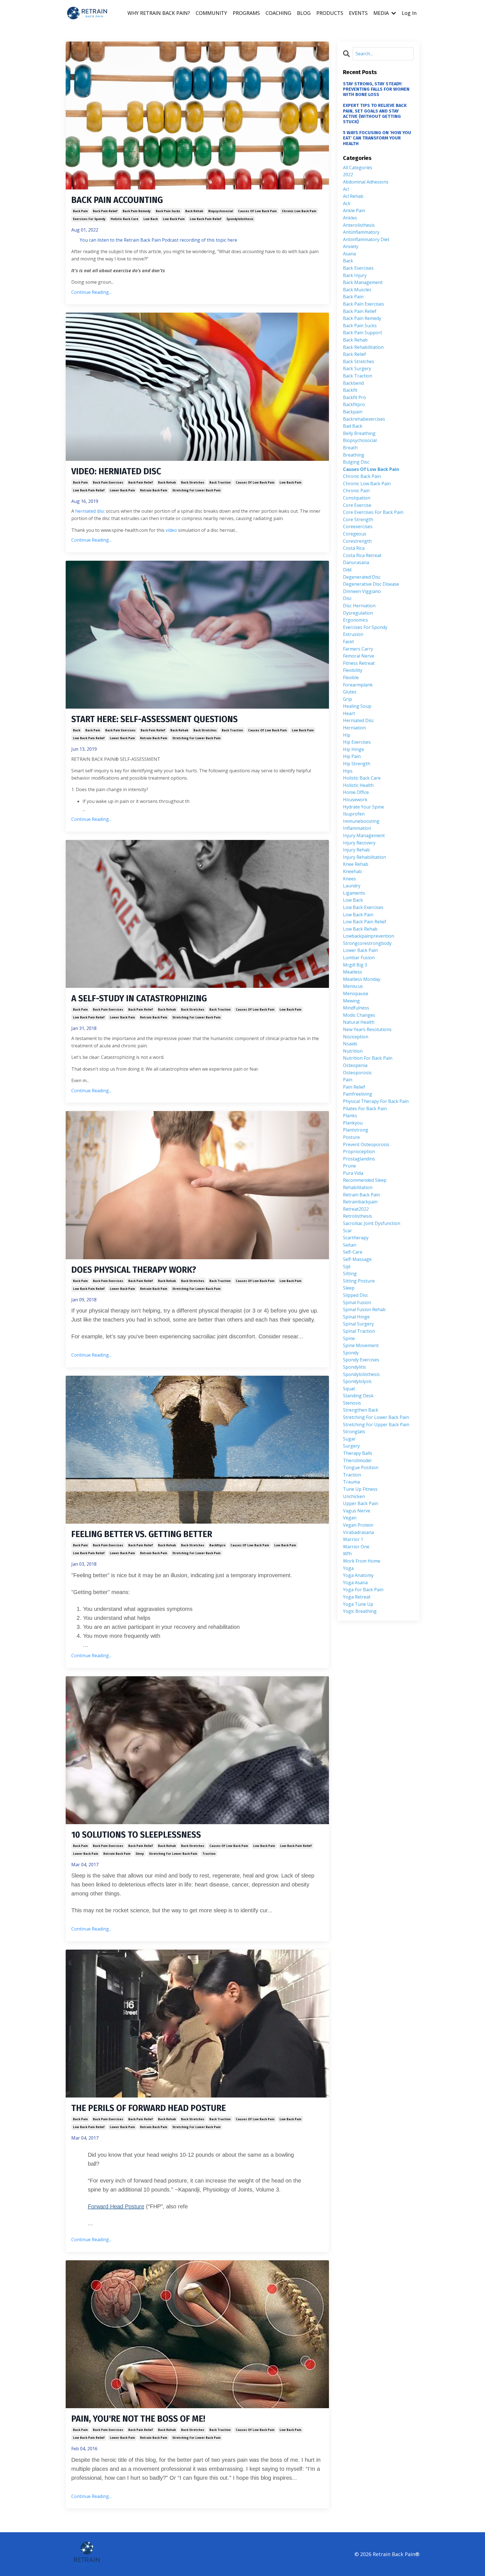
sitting (350, 1274)
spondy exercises (361, 1360)
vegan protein (358, 1525)
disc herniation (359, 606)
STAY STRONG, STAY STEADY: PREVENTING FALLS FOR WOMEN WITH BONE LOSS (376, 89)
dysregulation (358, 613)
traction (209, 1854)
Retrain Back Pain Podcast (151, 240)
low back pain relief (206, 219)
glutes (350, 692)
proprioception (359, 1151)
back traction (220, 482)
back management (363, 282)
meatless (353, 972)
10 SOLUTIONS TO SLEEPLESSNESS (136, 1835)
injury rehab (356, 850)
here (232, 240)
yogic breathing (360, 1611)
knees (349, 879)
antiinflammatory (361, 232)
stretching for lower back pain (196, 490)
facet (348, 642)
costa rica (354, 548)
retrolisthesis (357, 1216)
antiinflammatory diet (366, 239)
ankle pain (354, 210)
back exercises (358, 268)
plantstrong (356, 1130)
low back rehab (360, 929)
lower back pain (122, 490)
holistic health (358, 785)
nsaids (350, 1044)
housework (355, 800)
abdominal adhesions (366, 182)
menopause (356, 993)
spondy (351, 1353)
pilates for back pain (365, 1109)
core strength (358, 519)
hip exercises (357, 742)
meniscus (353, 986)
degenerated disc (362, 577)
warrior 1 (353, 1539)
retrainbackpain (360, 1202)
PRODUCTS (330, 13)
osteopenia (355, 1065)
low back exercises (363, 907)
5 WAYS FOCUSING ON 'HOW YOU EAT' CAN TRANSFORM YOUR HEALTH (377, 138)
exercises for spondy (89, 219)
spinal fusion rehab (364, 1309)
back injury (355, 275)
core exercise (357, 505)
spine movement (361, 1345)
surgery (351, 1446)
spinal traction (359, 1331)
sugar (349, 1439)
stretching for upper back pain (376, 1425)
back (77, 730)
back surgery (357, 368)
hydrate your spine (363, 807)
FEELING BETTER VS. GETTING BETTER (142, 1534)
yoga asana (355, 1583)
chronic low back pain (299, 211)
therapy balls (358, 1453)
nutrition (353, 1051)
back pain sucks (168, 211)
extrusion (353, 634)
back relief (354, 354)
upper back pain (361, 1503)
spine (349, 1338)
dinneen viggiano (362, 591)
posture (351, 1137)
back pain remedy (137, 211)
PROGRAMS (246, 13)
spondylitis (354, 1367)
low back (151, 219)
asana (349, 254)
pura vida (353, 1173)
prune (349, 1166)
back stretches (193, 482)
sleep (140, 1854)
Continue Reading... (91, 292)
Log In (409, 13)
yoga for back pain (363, 1590)
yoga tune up (358, 1604)
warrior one (356, 1547)
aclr (347, 203)
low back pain (174, 219)
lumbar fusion (359, 958)
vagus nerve (357, 1511)
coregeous (355, 534)
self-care (353, 1252)
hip (347, 735)
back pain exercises (108, 482)
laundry (352, 886)
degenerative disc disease (371, 584)
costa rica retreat (362, 555)
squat (349, 1389)
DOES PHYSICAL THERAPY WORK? (134, 1270)
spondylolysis (357, 1381)
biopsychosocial (221, 211)
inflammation (357, 828)
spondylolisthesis (240, 219)
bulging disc (356, 462)
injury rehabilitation (364, 857)
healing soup (357, 706)
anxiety (351, 246)
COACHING (278, 13)
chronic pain (356, 491)
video (171, 530)
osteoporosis (357, 1073)
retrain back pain (154, 490)
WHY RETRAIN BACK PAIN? (159, 13)
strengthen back (361, 1410)
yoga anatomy (358, 1575)
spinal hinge (356, 1317)
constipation (357, 498)
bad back (353, 426)
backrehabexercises (364, 419)
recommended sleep (365, 1180)
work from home (362, 1561)
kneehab (352, 871)
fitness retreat (359, 663)
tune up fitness (360, 1489)
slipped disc (356, 1295)
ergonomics (355, 620)
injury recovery (359, 843)
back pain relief (105, 211)
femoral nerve (359, 656)
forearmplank (358, 685)
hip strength (357, 764)
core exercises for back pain (373, 512)
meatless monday (362, 979)
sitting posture (359, 1281)
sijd (347, 1267)
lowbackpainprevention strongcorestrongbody (369, 940)
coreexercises (358, 526)
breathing (354, 455)
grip (347, 699)
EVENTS (358, 13)
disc (347, 598)
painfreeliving (358, 1094)
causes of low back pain (257, 211)
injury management (364, 835)
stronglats (354, 1432)
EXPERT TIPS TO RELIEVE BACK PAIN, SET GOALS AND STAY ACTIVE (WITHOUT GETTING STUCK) (375, 114)
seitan (350, 1245)
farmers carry (358, 649)
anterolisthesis (359, 225)
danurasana (356, 562)
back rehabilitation (363, 347)
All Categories (358, 168)
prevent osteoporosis (366, 1144)
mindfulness (356, 1008)
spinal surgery (358, 1324)
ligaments (354, 893)
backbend (353, 383)
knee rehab (356, 864)
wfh (347, 1554)
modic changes (359, 1015)
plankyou (353, 1123)
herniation (354, 728)
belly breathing (359, 433)
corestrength (357, 541)
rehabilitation (358, 1187)
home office (356, 792)
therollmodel (357, 1460)
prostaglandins (359, 1159)
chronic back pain (362, 476)
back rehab (194, 211)
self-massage (357, 1259)
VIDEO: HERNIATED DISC (116, 471)
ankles (350, 218)
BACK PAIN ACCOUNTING (117, 200)
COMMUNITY (211, 13)
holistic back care (124, 219)
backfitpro (217, 1545)
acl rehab (353, 196)
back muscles (357, 290)
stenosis (352, 1403)
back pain (80, 211)
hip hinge (354, 749)
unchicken (354, 1496)
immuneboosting (361, 821)
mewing (351, 1001)
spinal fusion (357, 1302)
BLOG (304, 13)
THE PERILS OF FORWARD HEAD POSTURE (149, 2108)
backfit (350, 390)
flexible (351, 677)
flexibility (353, 670)
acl (346, 189)
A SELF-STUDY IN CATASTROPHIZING (139, 999)
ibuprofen (354, 814)
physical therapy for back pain (376, 1101)
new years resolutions (367, 1029)
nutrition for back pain (368, 1058)
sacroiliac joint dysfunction (372, 1223)
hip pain (352, 756)
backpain (353, 412)
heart (349, 713)
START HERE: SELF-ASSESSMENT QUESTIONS (155, 719)
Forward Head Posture (116, 2206)
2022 (348, 175)
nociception (356, 1037)
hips (348, 771)
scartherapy (356, 1238)
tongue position (361, 1467)
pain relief (354, 1087)
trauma (351, 1482)
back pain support (362, 333)
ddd (347, 570)
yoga (348, 1568)
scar (347, 1231)
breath (350, 448)
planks (350, 1116)
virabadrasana (358, 1532)
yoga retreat (357, 1597)
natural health (359, 1022)
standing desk (358, 1396)
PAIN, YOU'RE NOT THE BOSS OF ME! (138, 2419)
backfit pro (354, 397)
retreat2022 (356, 1209)
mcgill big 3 (355, 965)
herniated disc (90, 511)
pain (348, 1080)
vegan (350, 1518)
